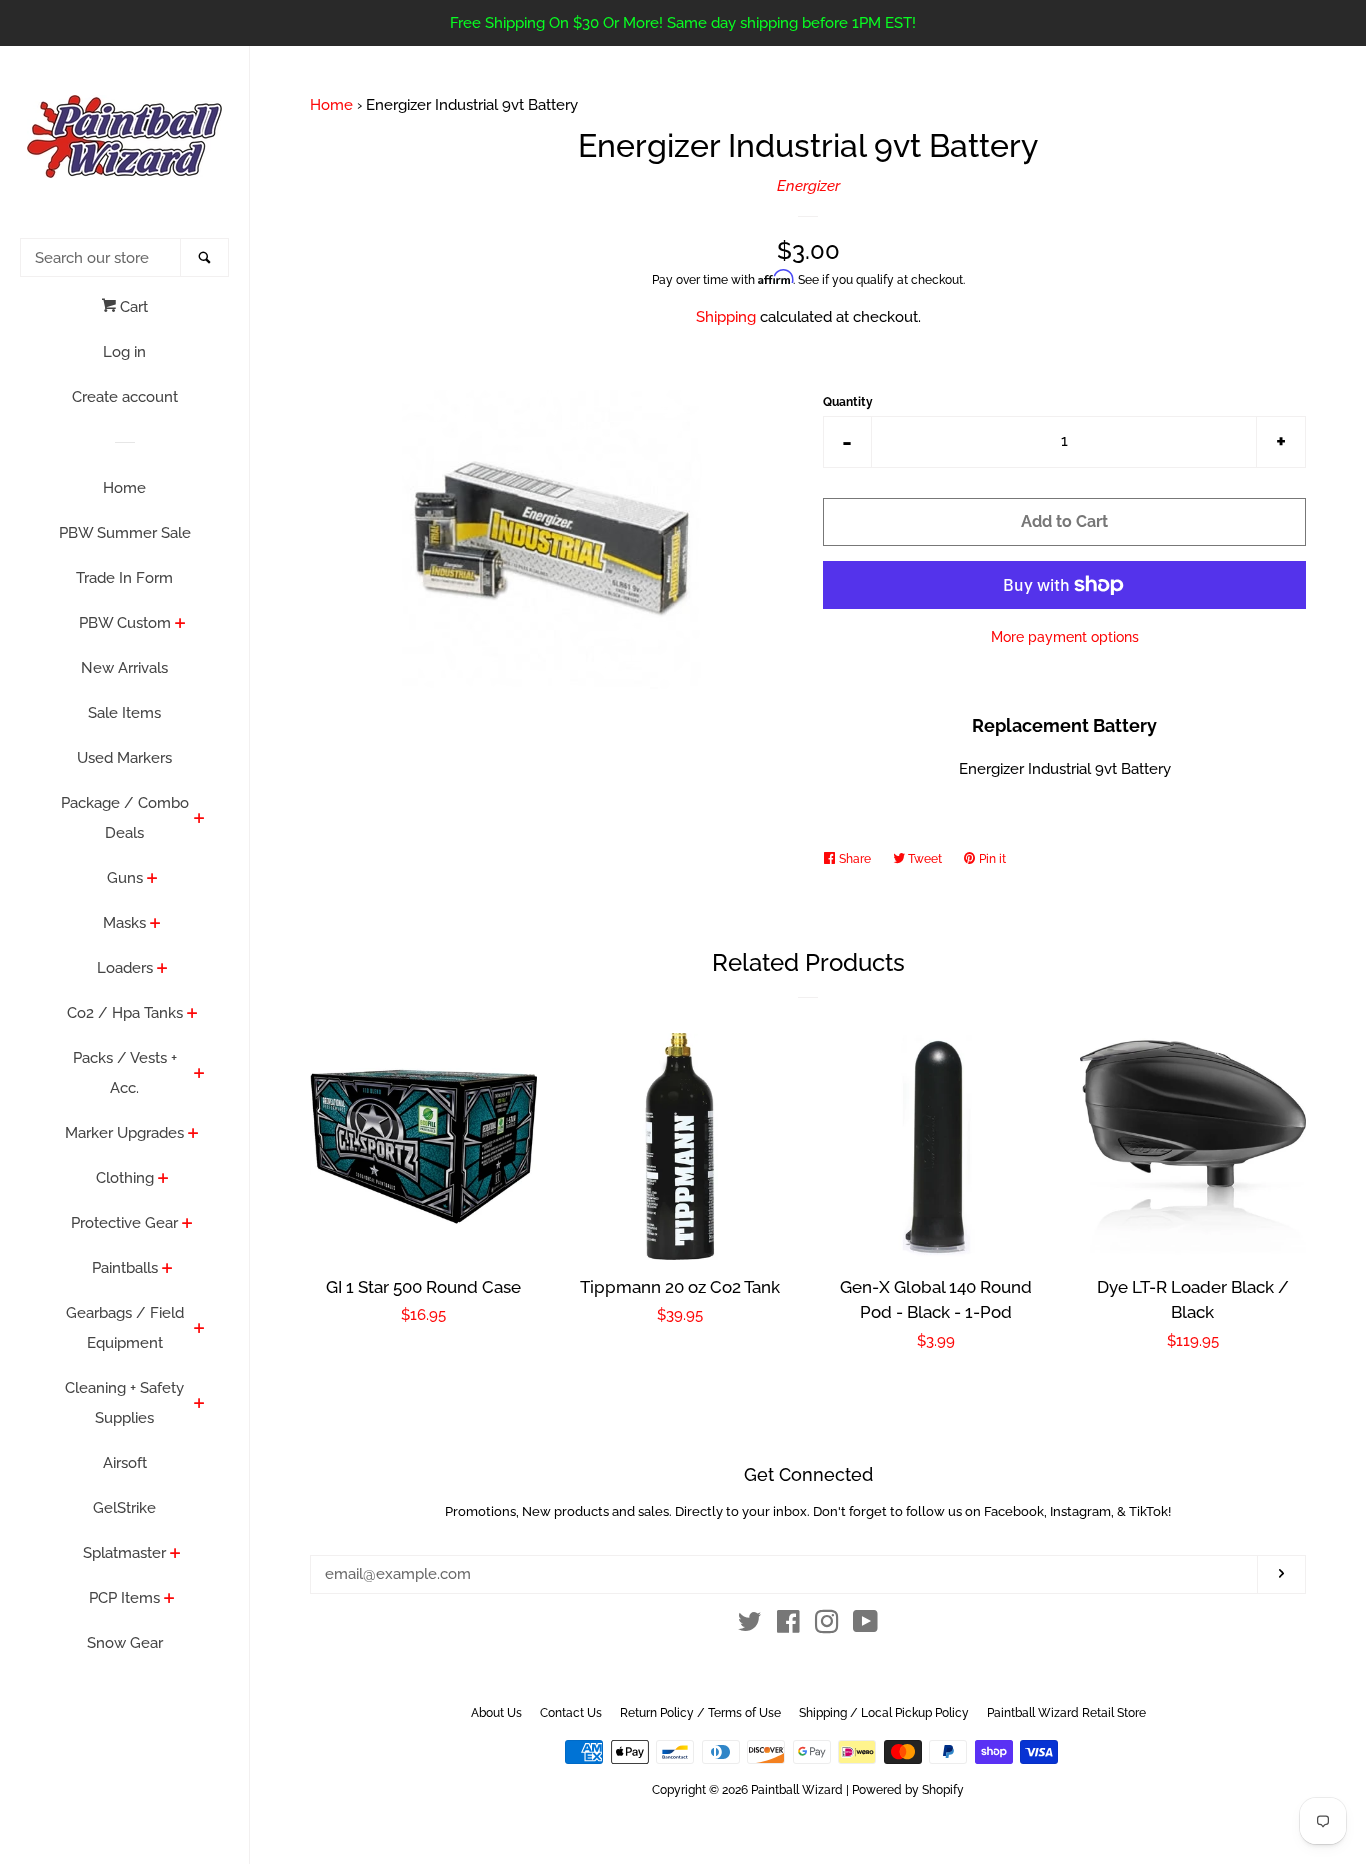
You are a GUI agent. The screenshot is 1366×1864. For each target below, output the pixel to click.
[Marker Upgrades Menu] (193, 1135)
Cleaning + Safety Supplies (124, 1403)
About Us (496, 1713)
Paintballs (125, 1268)
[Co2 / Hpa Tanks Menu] (192, 1015)
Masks (124, 923)
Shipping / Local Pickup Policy (884, 1713)
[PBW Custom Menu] (180, 625)
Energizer (808, 186)
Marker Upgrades (124, 1133)
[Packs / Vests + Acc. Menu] (199, 1075)
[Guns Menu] (152, 880)
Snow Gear (125, 1643)
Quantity (848, 402)
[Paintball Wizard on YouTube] (865, 1626)
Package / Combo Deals (125, 818)
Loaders (125, 968)
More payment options (1065, 637)
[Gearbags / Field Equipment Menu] (199, 1330)
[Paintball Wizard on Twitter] (750, 1626)
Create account (125, 397)
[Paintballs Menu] (167, 1270)
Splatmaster (124, 1553)
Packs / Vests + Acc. (125, 1073)
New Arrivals (124, 668)
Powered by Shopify (908, 1790)
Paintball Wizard (797, 1790)
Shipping (726, 317)
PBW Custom (125, 623)
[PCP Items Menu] (169, 1600)
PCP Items (124, 1598)
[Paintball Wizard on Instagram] (827, 1626)
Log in (124, 352)
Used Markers (124, 758)
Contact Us (571, 1713)
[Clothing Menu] (163, 1180)
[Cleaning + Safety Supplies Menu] (199, 1405)
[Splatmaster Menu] (175, 1555)
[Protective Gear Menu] (187, 1225)
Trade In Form (124, 578)
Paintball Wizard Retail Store (1066, 1713)
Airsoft (125, 1463)
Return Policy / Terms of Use (700, 1713)
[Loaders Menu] (162, 970)
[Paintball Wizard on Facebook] (788, 1626)
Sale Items (124, 713)
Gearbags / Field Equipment (125, 1328)
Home (124, 488)
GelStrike (124, 1508)
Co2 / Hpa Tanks (125, 1013)
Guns (125, 878)
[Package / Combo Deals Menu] (199, 820)
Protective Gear (124, 1223)
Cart (132, 307)
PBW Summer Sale (125, 533)
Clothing (125, 1178)
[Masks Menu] (155, 925)
